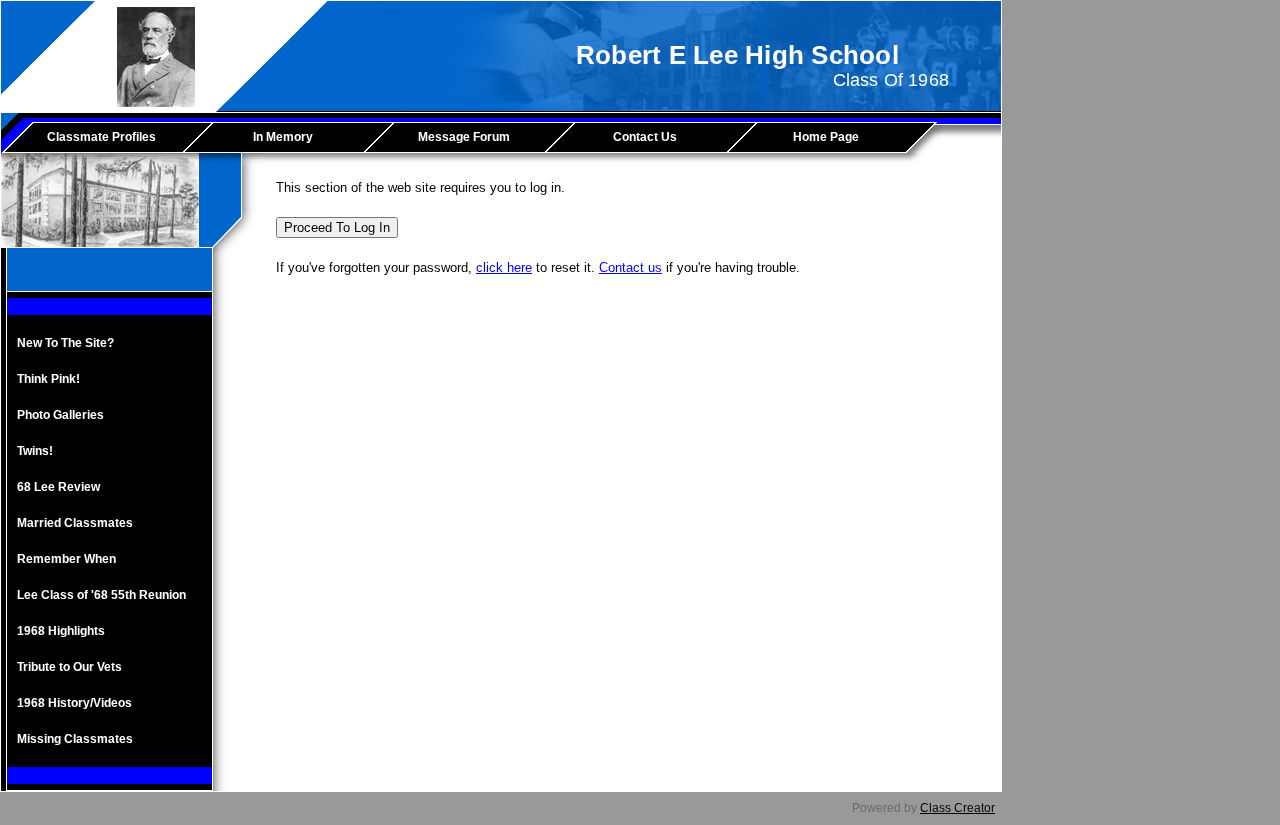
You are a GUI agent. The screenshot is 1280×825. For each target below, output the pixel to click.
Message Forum (464, 137)
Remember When (66, 559)
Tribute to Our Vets (69, 667)
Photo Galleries (60, 415)
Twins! (35, 451)
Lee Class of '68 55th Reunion (101, 595)
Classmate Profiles (101, 137)
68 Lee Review (58, 487)
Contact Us (645, 137)
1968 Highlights (61, 631)
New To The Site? (65, 343)
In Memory (283, 137)
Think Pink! (48, 379)
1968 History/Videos (74, 703)
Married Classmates (75, 523)
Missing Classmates (75, 739)
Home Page (826, 137)
